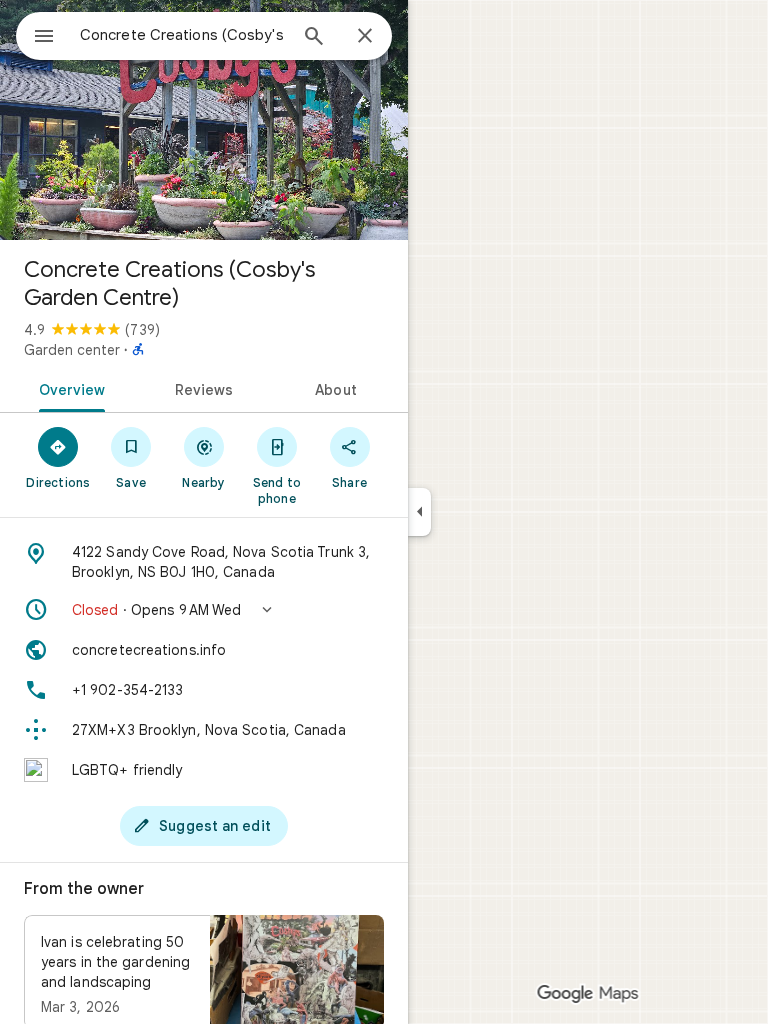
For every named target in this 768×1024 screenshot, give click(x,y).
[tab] (68, 388)
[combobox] (183, 35)
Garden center (72, 350)
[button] (204, 610)
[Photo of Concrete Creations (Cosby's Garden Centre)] (204, 120)
